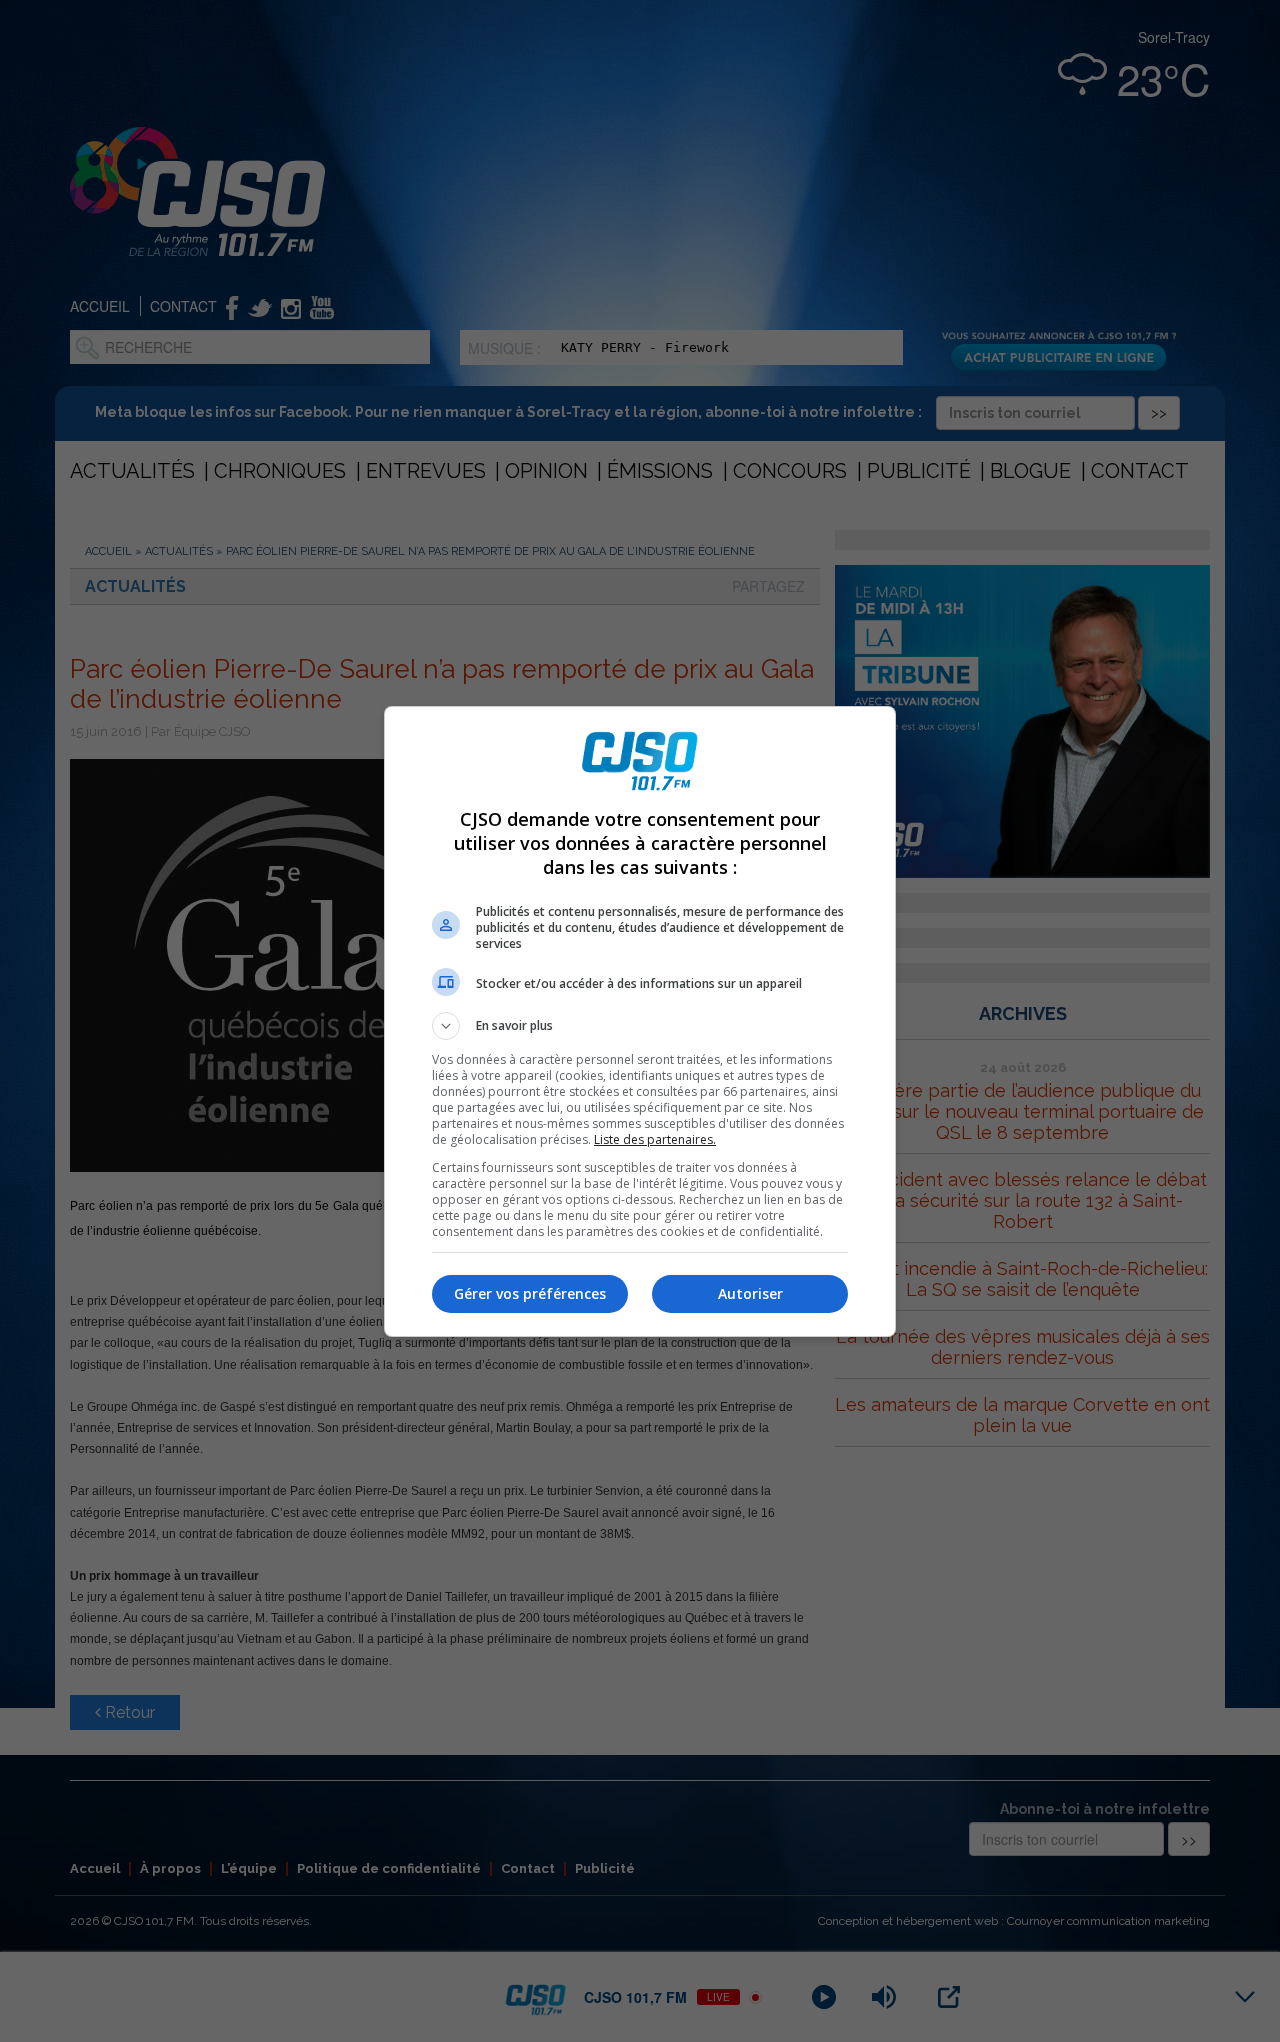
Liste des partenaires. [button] (655, 1139)
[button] (640, 1026)
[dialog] (640, 1021)
